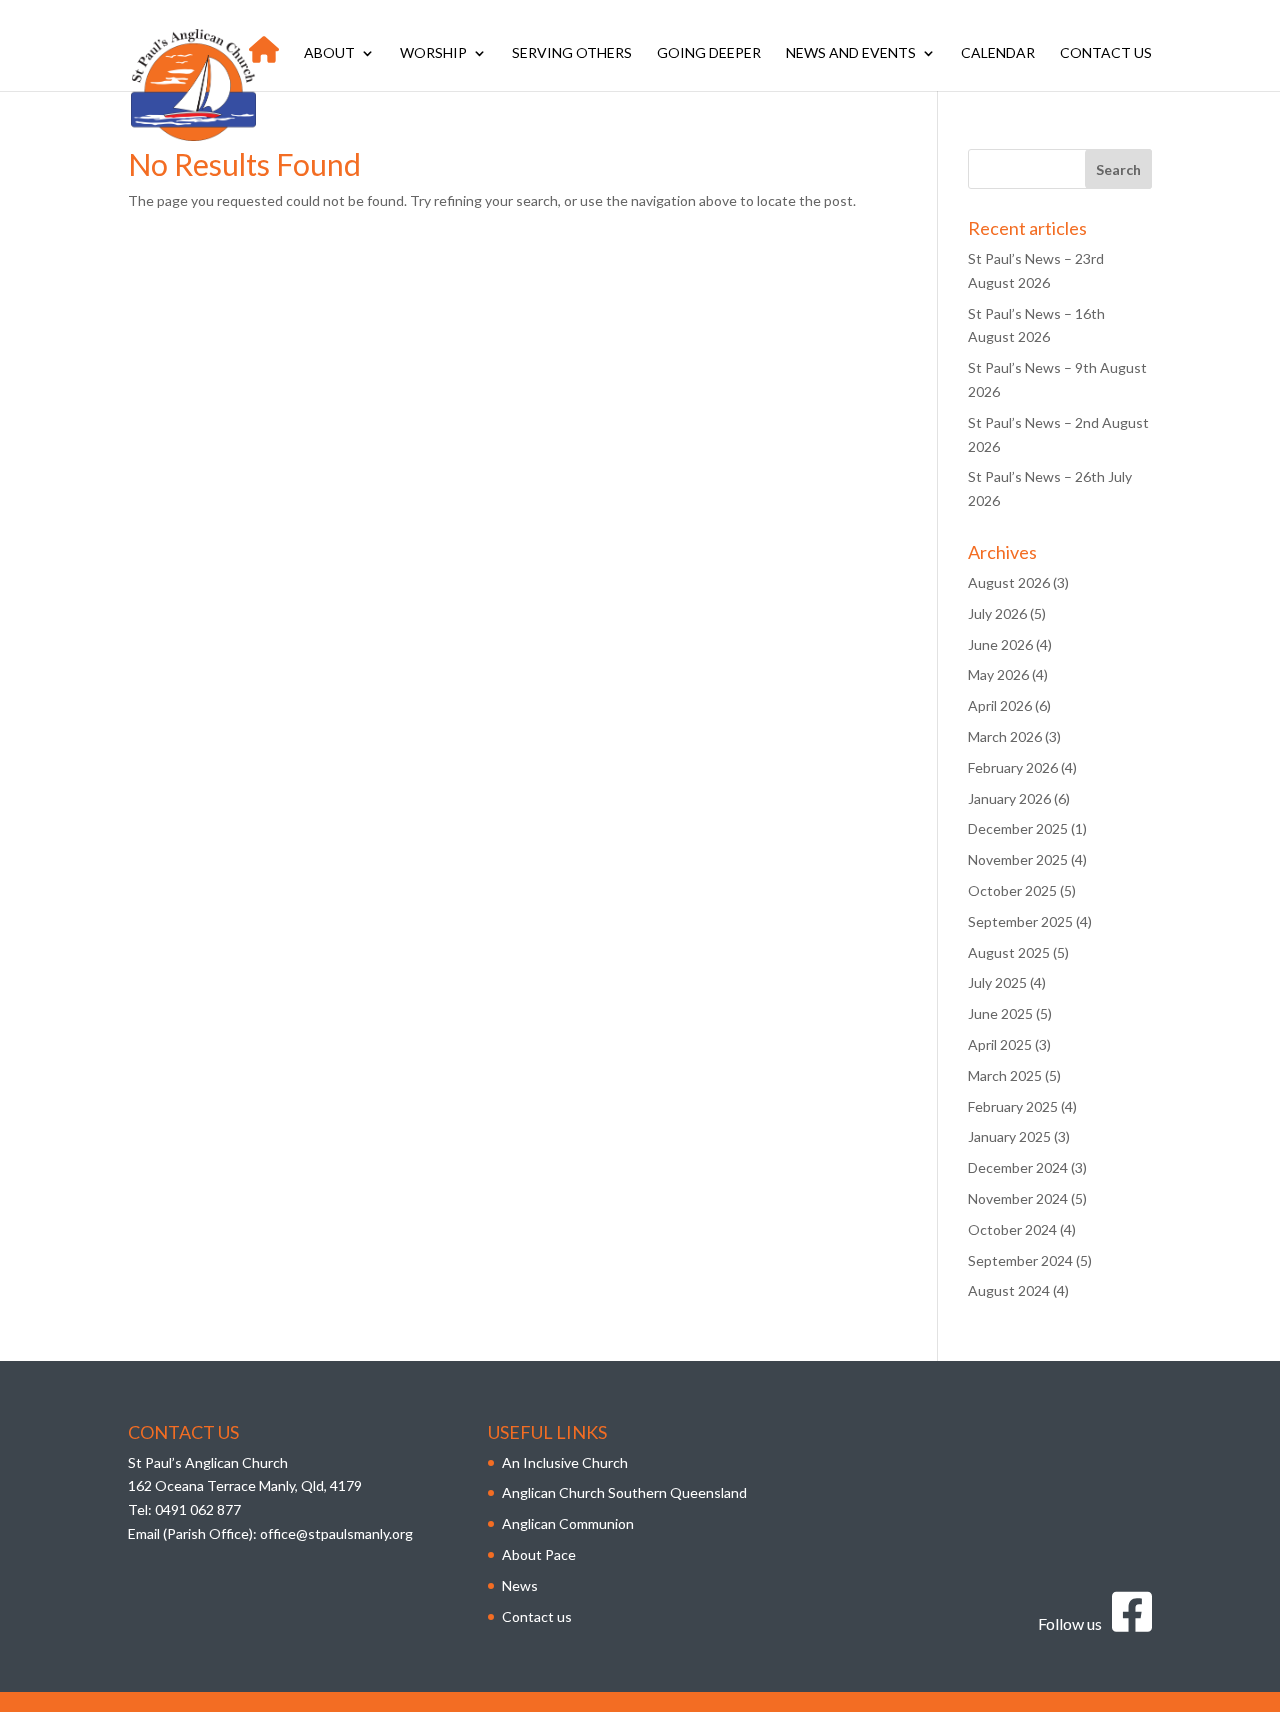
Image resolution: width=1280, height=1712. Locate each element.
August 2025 (1009, 952)
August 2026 (1009, 582)
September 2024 (1020, 1260)
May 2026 (998, 674)
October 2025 (1012, 890)
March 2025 (1005, 1075)
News (520, 1585)
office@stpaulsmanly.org (336, 1533)
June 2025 (1000, 1013)
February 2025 (1013, 1106)
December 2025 (1018, 828)
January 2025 (1009, 1136)
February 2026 (1013, 767)
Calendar (998, 53)
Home (264, 58)
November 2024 (1018, 1198)
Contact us (1106, 53)
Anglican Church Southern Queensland (624, 1492)
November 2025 (1018, 859)
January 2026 (1009, 798)
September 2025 (1020, 921)
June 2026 (1000, 644)
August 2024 (1009, 1290)
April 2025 (1000, 1044)
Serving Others (572, 53)
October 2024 (1012, 1229)
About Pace (539, 1554)
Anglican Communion (568, 1523)
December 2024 (1018, 1167)
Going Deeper (709, 53)
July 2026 (997, 613)
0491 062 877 (198, 1509)
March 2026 (1005, 736)
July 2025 (997, 982)
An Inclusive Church (565, 1462)
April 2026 (1000, 705)
